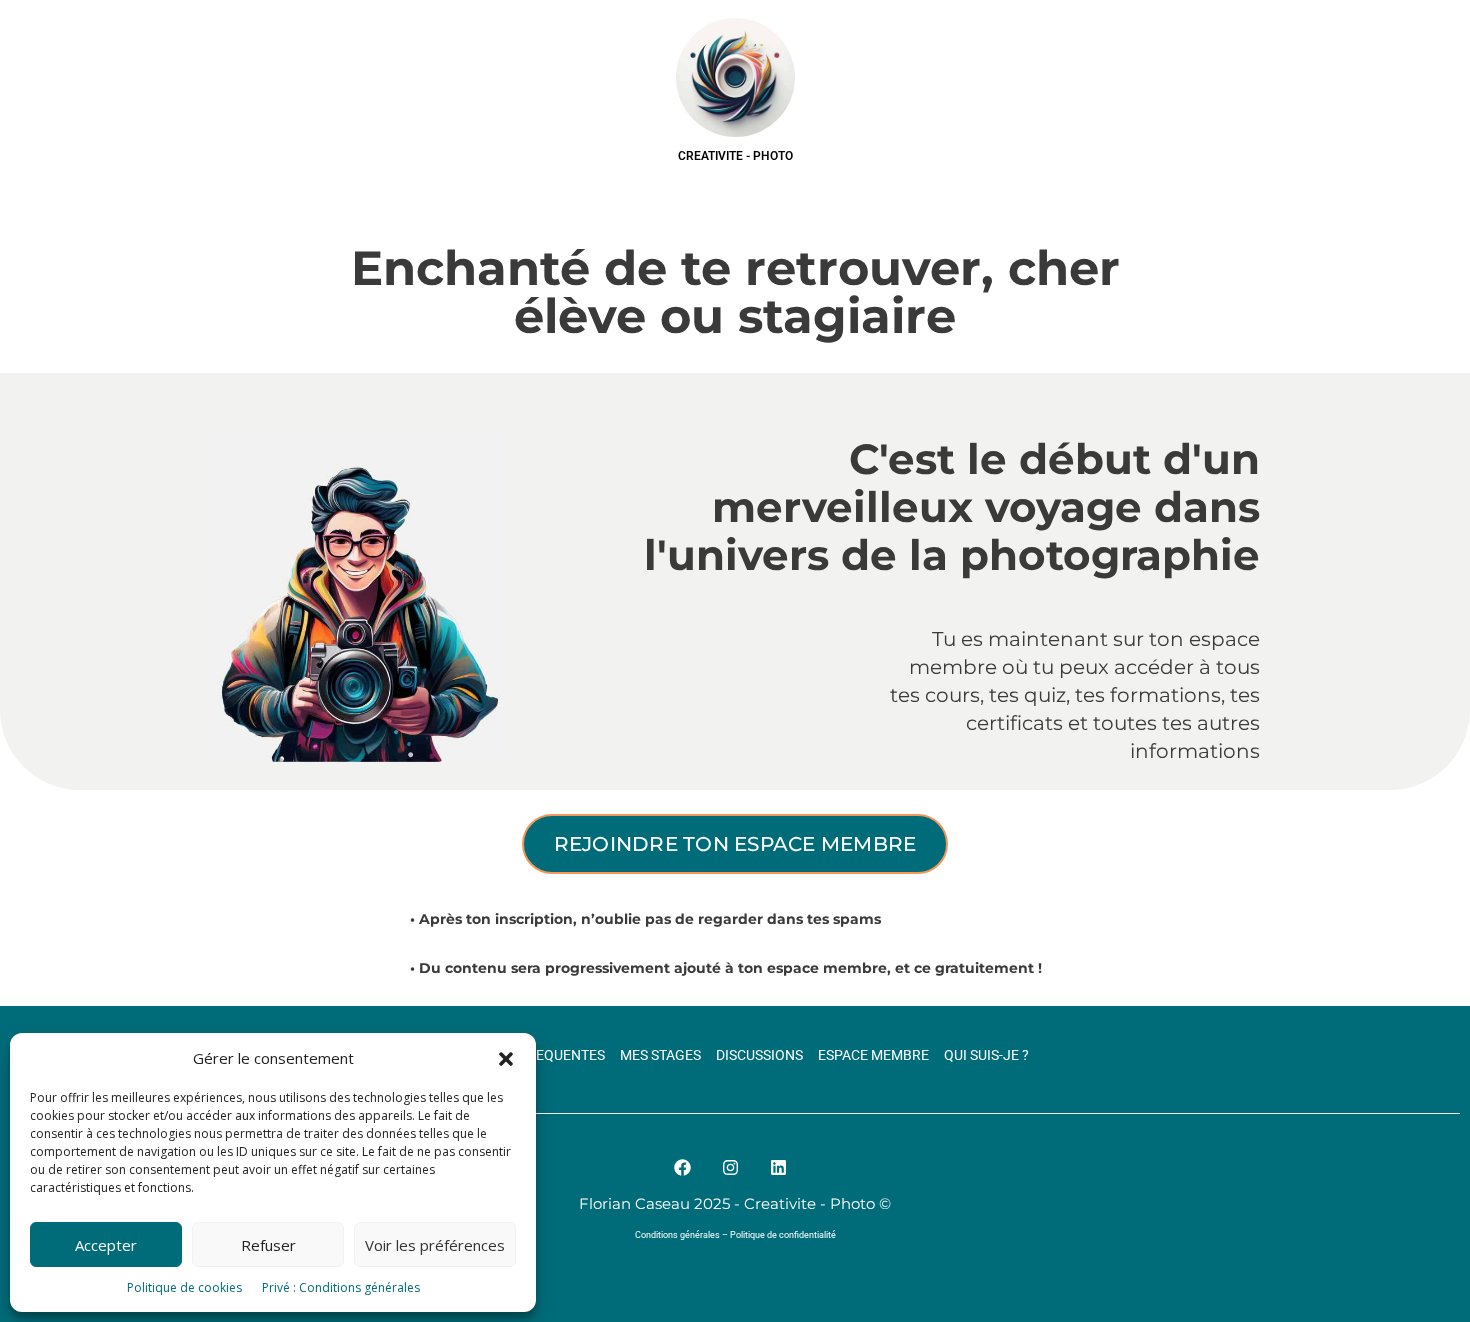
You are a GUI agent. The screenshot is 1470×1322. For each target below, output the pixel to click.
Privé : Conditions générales (341, 1287)
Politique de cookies (184, 1287)
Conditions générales (677, 1235)
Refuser (268, 1245)
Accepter (106, 1245)
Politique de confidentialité (783, 1235)
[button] (506, 1059)
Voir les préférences (435, 1245)
